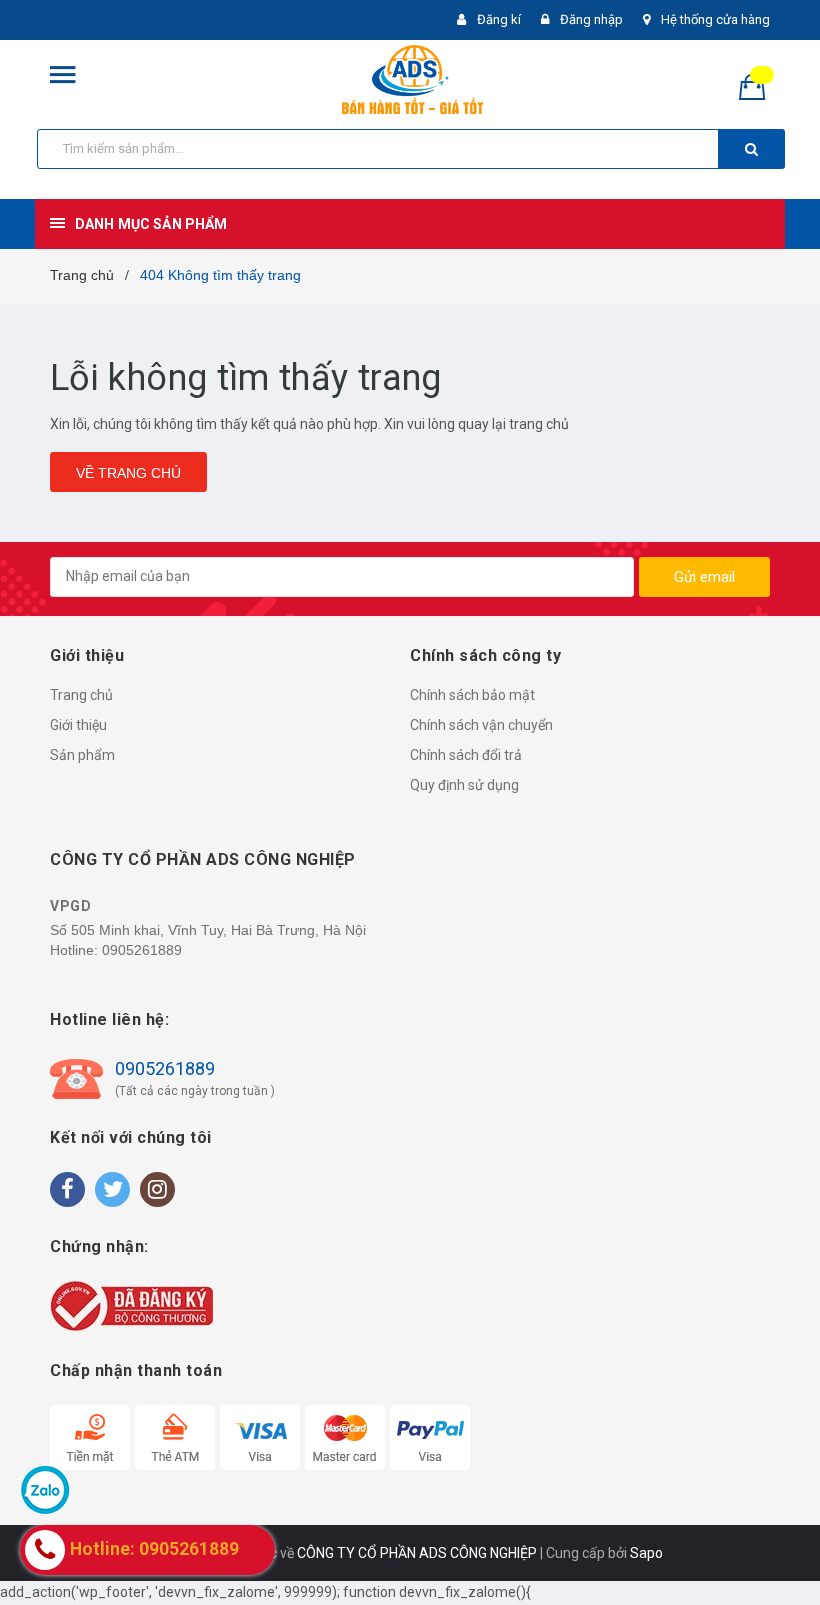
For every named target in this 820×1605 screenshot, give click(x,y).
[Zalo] (45, 1489)
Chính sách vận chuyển (481, 725)
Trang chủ (81, 695)
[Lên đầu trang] (775, 1545)
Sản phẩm (82, 755)
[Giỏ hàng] (760, 86)
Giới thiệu (78, 725)
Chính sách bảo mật (472, 695)
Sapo (646, 1553)
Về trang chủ (128, 473)
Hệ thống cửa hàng (715, 19)
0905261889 (142, 950)
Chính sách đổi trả (466, 755)
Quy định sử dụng (464, 785)
